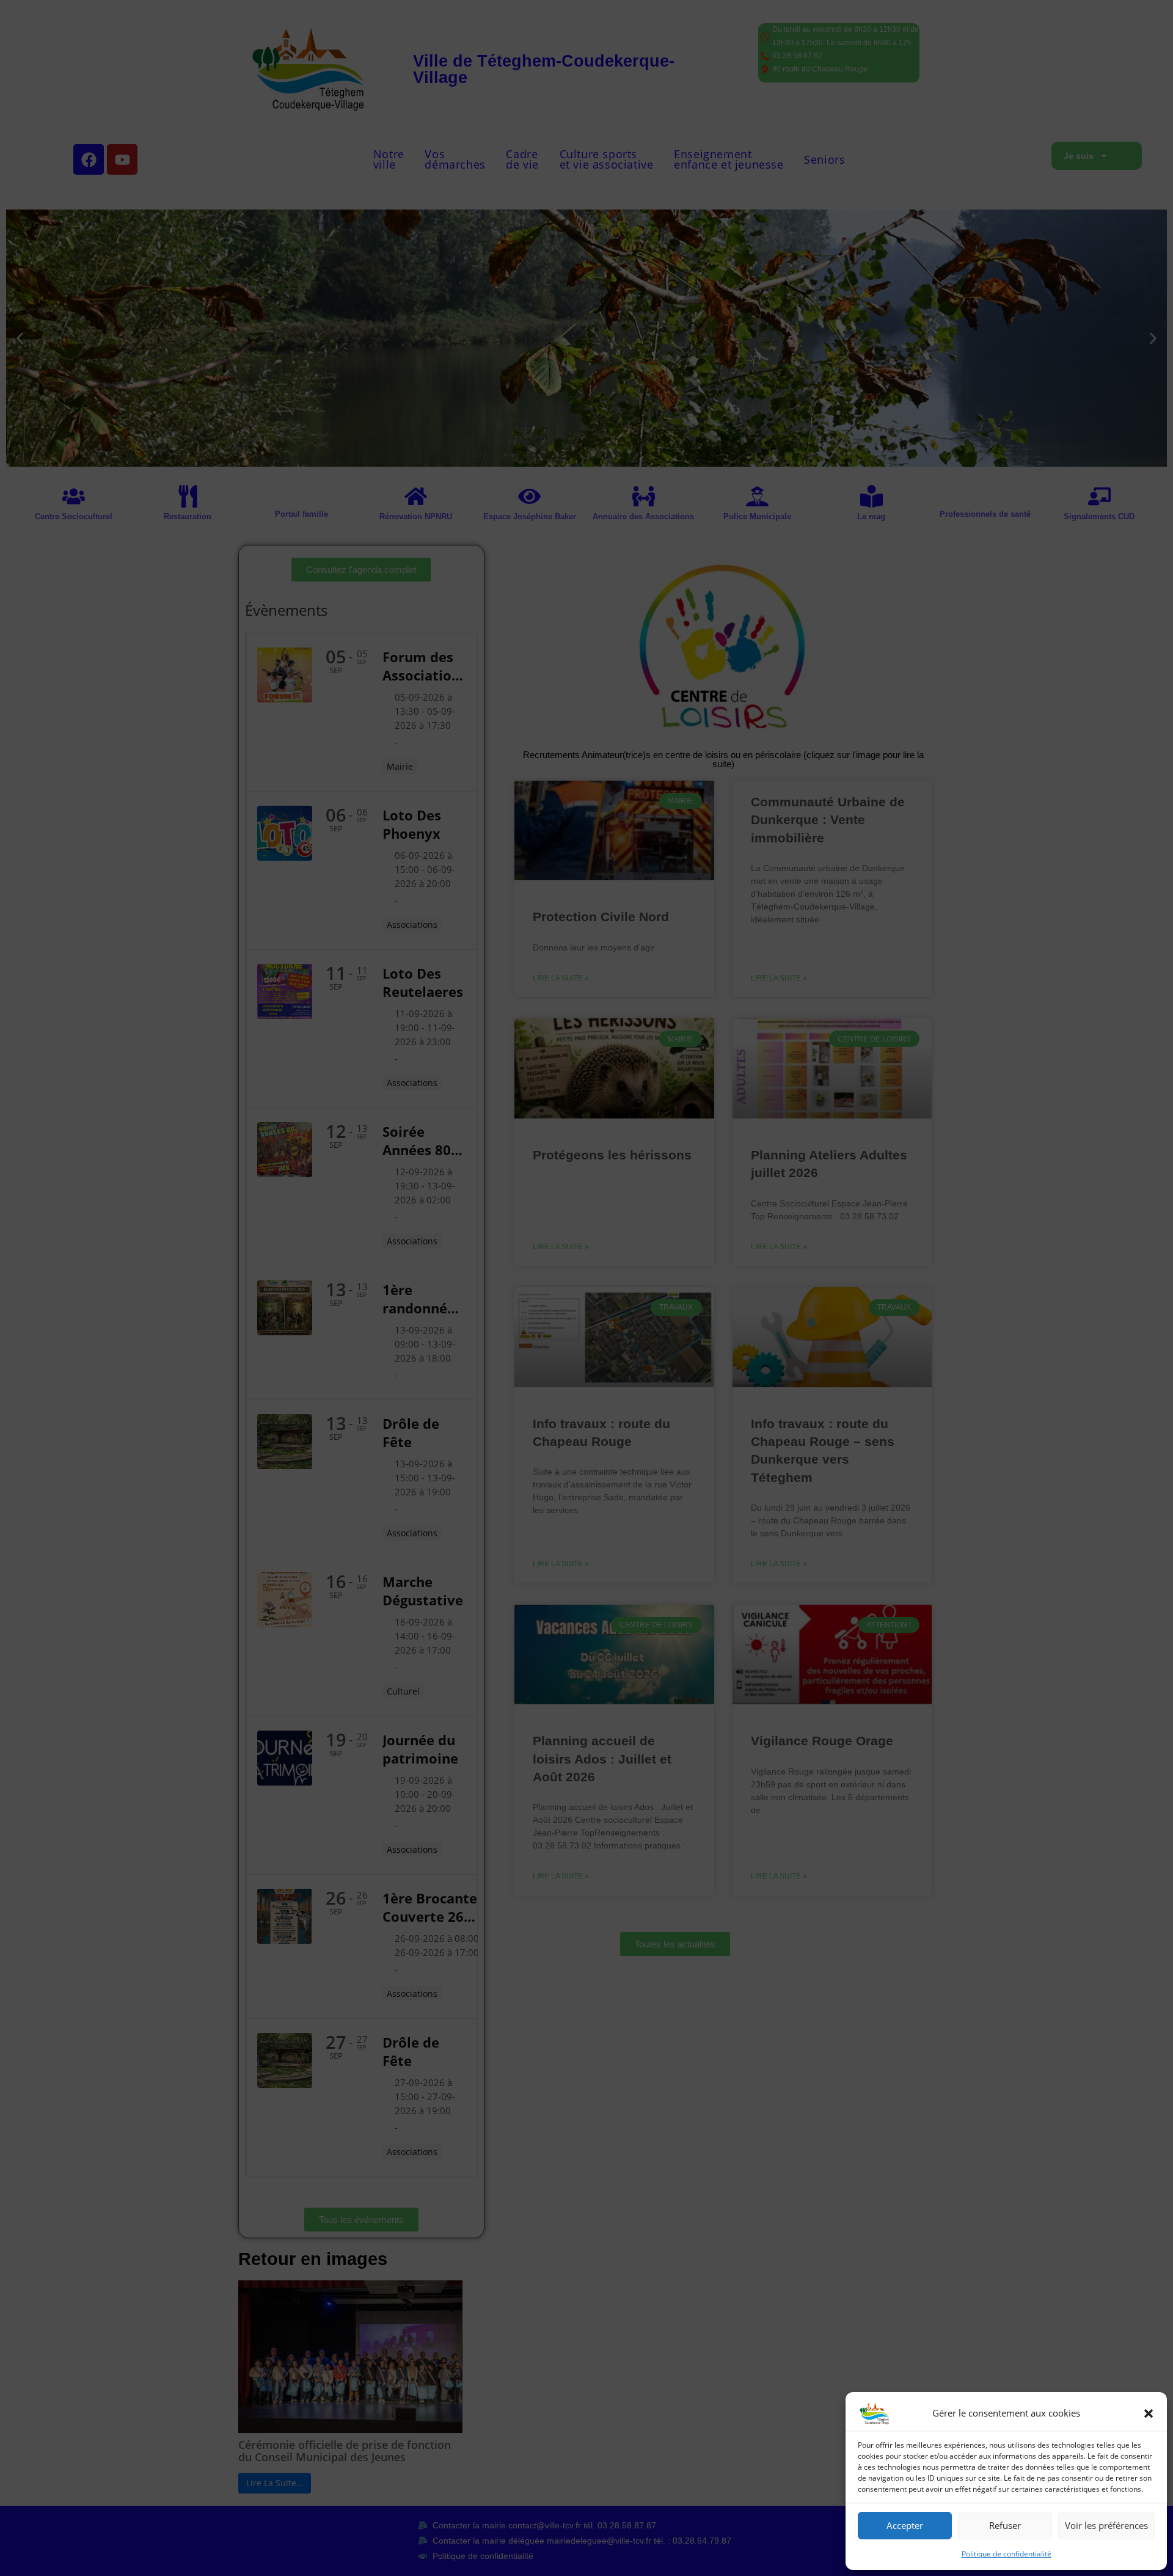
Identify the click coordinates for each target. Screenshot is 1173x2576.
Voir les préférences (1106, 2525)
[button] (1149, 2414)
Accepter (905, 2525)
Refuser (1005, 2525)
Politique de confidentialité (1007, 2554)
